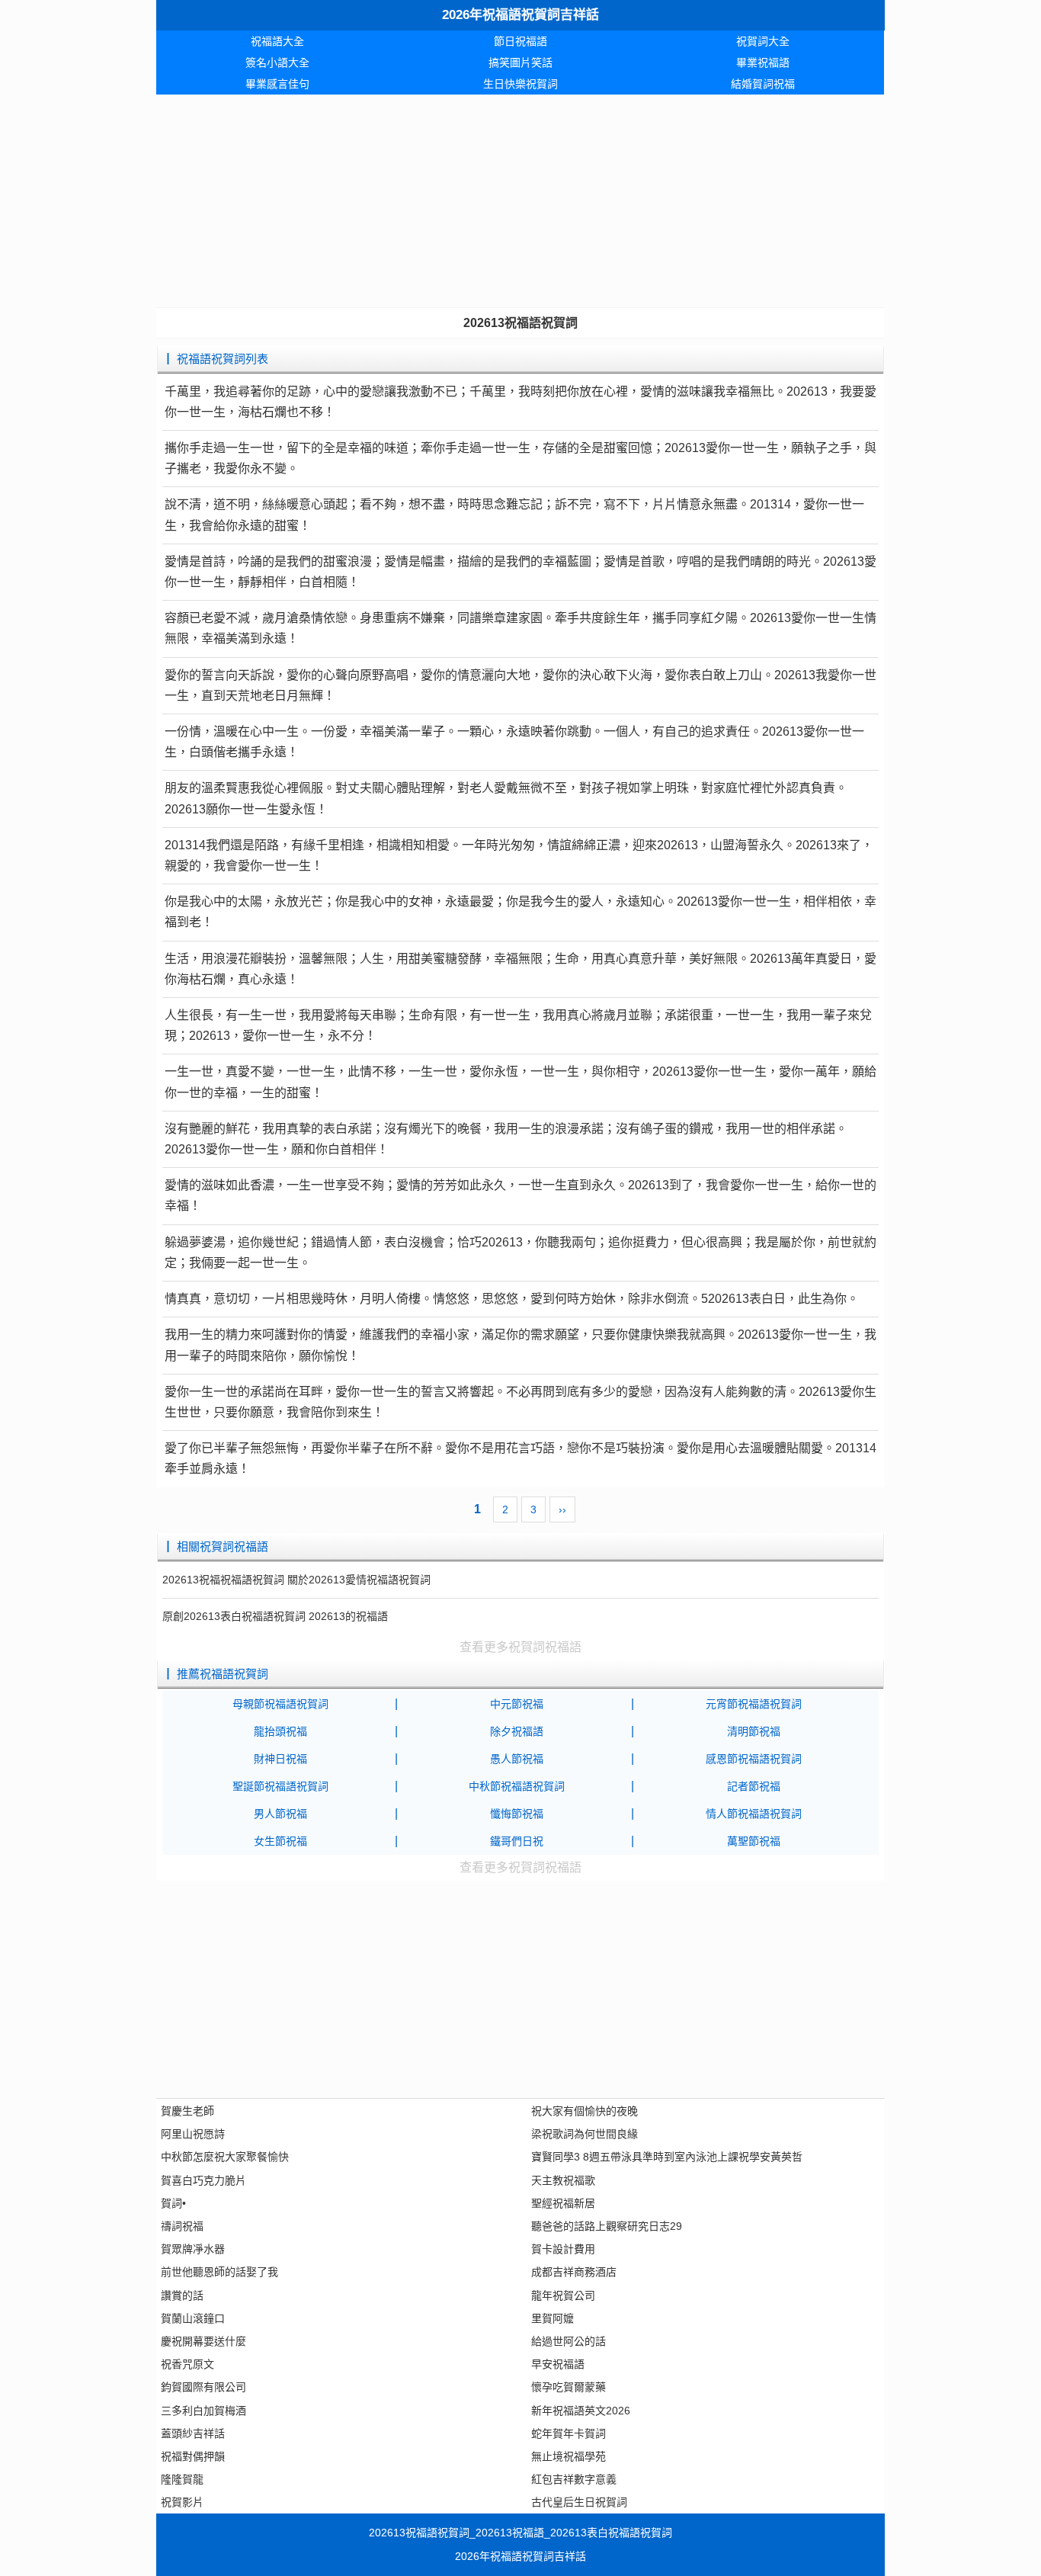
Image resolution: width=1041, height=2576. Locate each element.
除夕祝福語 (517, 1731)
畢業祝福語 (763, 63)
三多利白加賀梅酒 (203, 2411)
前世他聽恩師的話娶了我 (219, 2272)
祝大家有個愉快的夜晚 (585, 2111)
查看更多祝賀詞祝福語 (520, 1647)
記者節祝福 (754, 1786)
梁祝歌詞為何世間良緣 (585, 2134)
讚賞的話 (182, 2295)
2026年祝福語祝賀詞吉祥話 (520, 15)
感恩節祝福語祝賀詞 (754, 1759)
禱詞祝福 (182, 2226)
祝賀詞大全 (763, 41)
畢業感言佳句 (277, 84)
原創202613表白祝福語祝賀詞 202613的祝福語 (275, 1616)
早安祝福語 (558, 2364)
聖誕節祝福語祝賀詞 (280, 1786)
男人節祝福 (280, 1814)
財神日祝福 (280, 1759)
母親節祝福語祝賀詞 (280, 1704)
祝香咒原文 (187, 2364)
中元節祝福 (517, 1704)
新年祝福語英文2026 (581, 2411)
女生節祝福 (280, 1841)
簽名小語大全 (277, 63)
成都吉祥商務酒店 (574, 2272)
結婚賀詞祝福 (763, 84)
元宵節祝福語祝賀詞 (754, 1704)
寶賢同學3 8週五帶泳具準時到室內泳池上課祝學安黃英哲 (667, 2157)
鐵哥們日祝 (517, 1841)
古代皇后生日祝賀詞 (579, 2502)
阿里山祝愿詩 (193, 2134)
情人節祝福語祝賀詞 (754, 1814)
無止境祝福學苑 (569, 2456)
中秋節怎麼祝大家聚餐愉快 (225, 2157)
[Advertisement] (520, 201)
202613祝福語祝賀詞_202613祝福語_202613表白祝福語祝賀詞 (520, 2533)
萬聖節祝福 (754, 1841)
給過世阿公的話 (569, 2341)
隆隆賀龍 (182, 2479)
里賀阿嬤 (553, 2318)
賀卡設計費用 (563, 2249)
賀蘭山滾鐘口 (193, 2318)
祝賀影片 (182, 2502)
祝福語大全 (277, 41)
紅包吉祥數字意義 (574, 2479)
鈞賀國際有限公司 (203, 2387)
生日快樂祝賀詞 (520, 84)
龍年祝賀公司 (563, 2295)
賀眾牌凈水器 (193, 2249)
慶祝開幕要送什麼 (203, 2341)
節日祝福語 (520, 41)
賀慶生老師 (187, 2111)
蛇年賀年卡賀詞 (569, 2433)
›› (562, 1509)
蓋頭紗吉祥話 (193, 2433)
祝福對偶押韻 (193, 2456)
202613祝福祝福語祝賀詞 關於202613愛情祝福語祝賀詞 (296, 1580)
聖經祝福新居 (563, 2203)
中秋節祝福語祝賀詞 (517, 1786)
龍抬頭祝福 (280, 1731)
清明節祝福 (754, 1731)
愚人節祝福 (517, 1759)
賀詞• (173, 2203)
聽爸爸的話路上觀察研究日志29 (607, 2226)
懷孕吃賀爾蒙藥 (569, 2387)
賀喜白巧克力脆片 (203, 2180)
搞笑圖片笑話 (520, 63)
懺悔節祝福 (517, 1814)
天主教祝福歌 (563, 2180)
